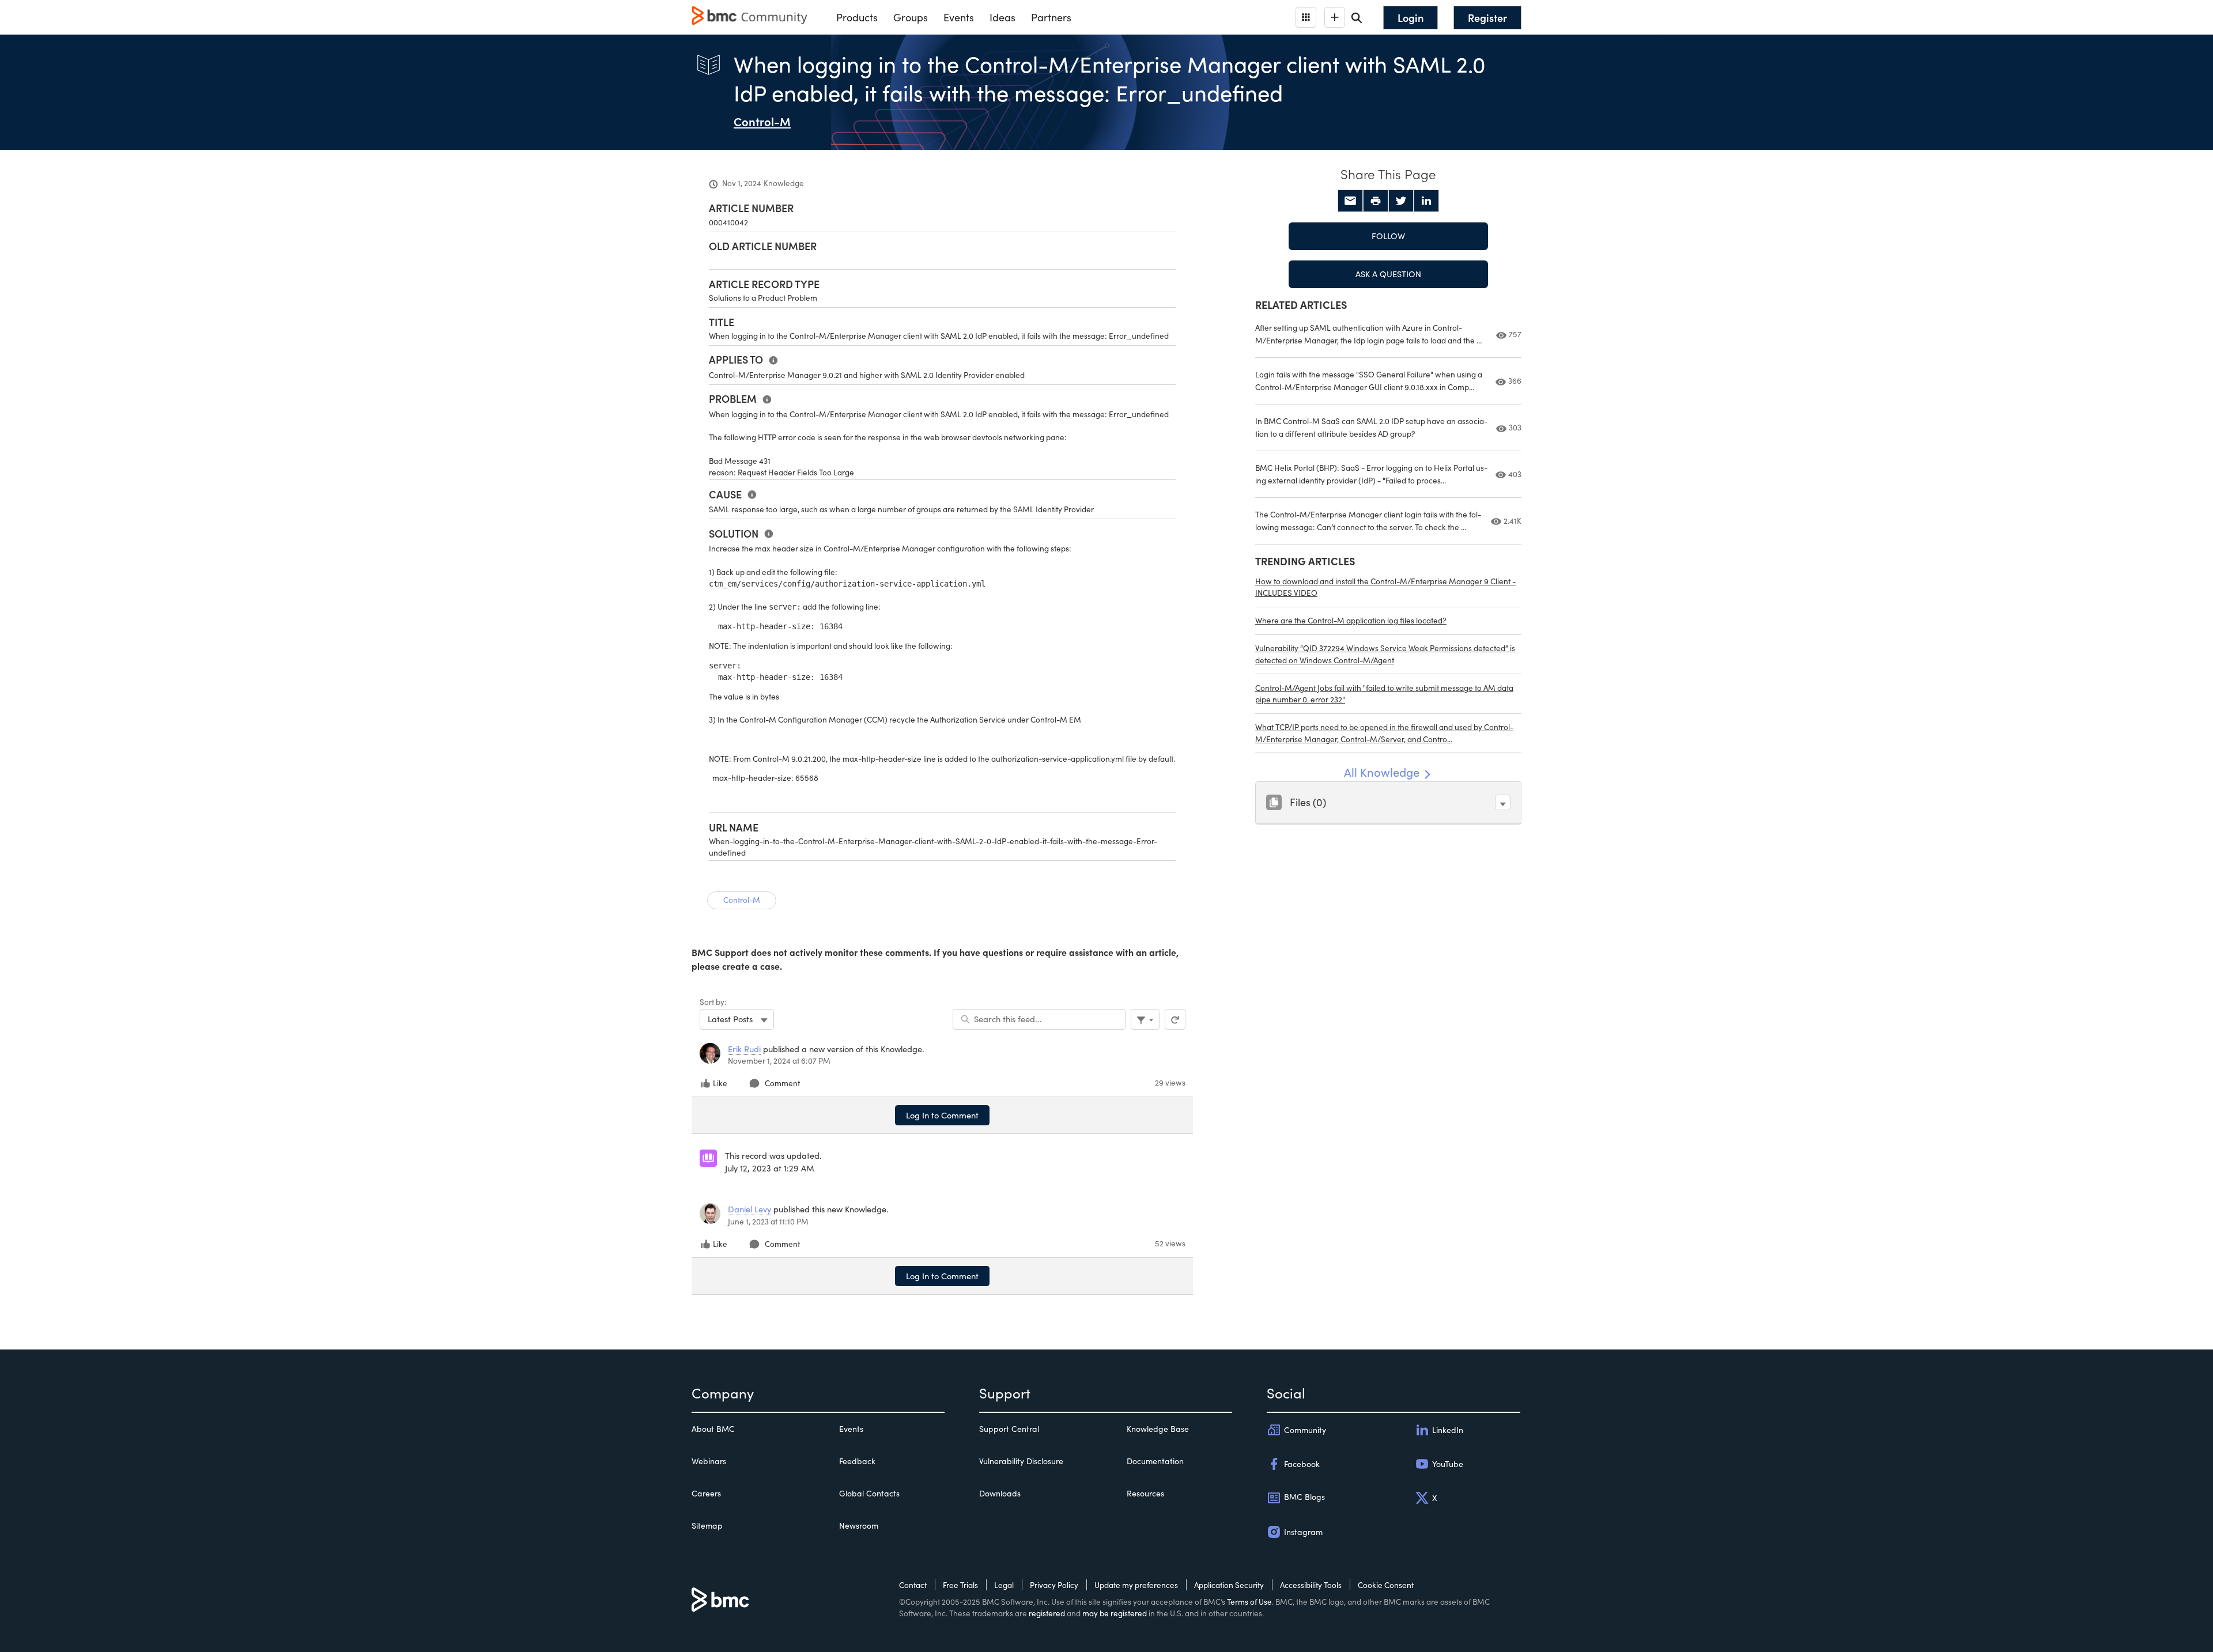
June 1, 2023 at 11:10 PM (768, 1221)
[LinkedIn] (1426, 201)
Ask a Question (1388, 274)
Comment (782, 1083)
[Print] (1376, 201)
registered (1047, 1613)
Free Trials (960, 1585)
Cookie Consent (1386, 1585)
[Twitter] (1401, 201)
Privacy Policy (1054, 1585)
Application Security (1229, 1585)
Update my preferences (1136, 1585)
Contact (913, 1585)
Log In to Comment (942, 1115)
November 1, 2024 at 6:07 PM (779, 1061)
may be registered (1115, 1613)
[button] (1503, 802)
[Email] (1350, 201)
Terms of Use (1249, 1602)
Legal (1004, 1585)
